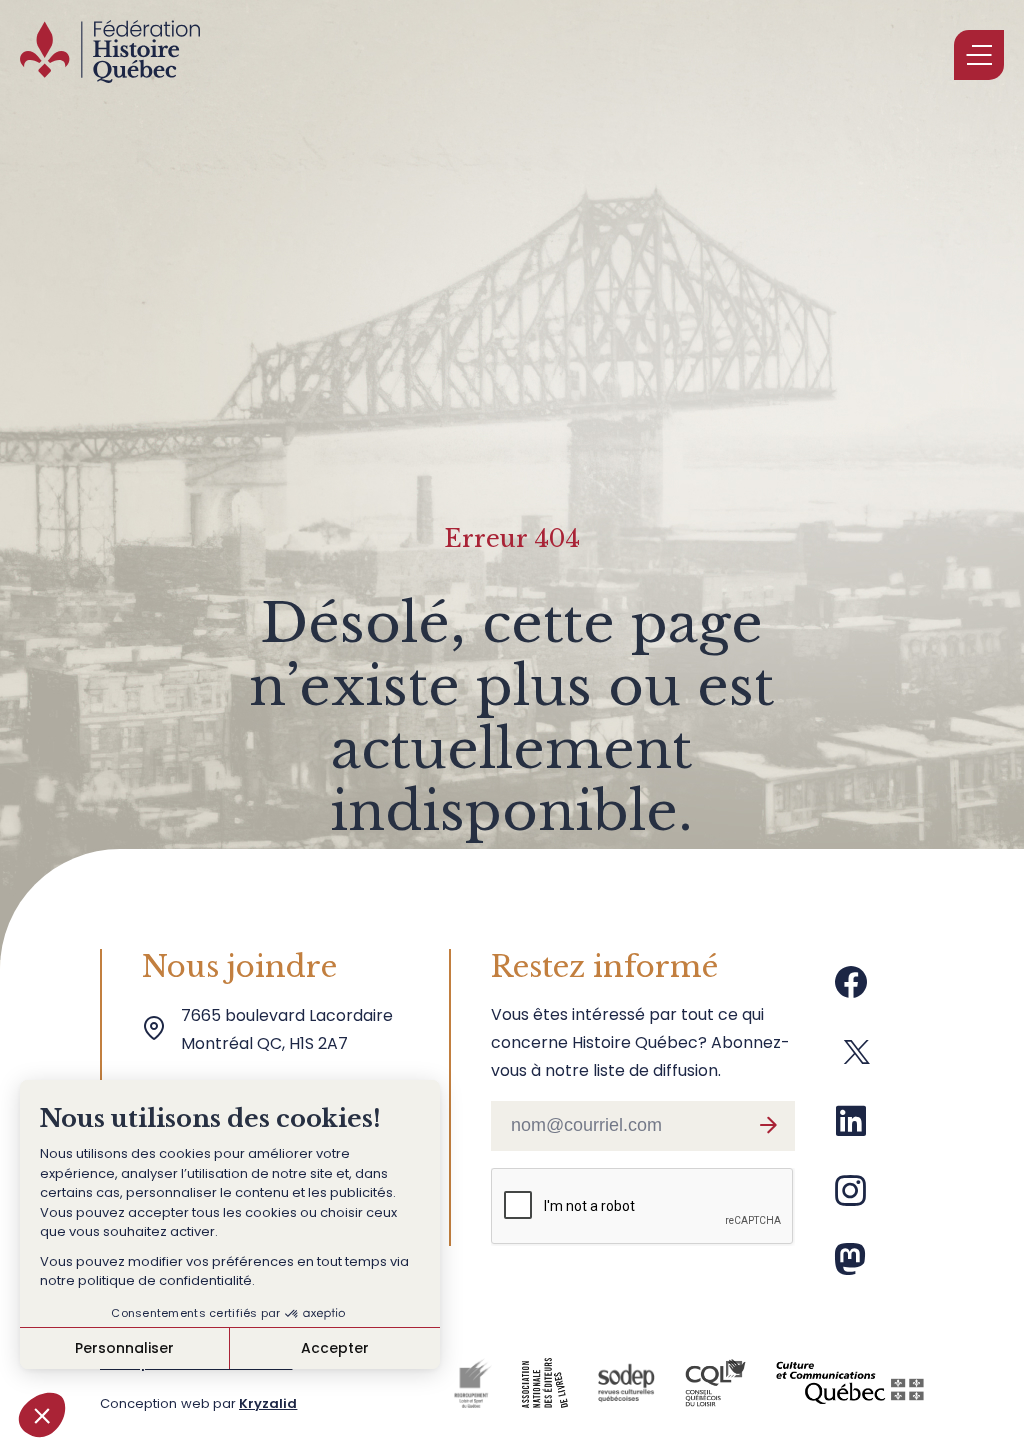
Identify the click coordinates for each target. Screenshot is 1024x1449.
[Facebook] (851, 990)
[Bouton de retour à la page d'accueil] (110, 55)
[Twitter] (857, 1060)
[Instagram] (851, 1198)
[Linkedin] (851, 1129)
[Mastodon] (850, 1267)
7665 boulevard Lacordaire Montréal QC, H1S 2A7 (291, 1029)
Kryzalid (268, 1403)
